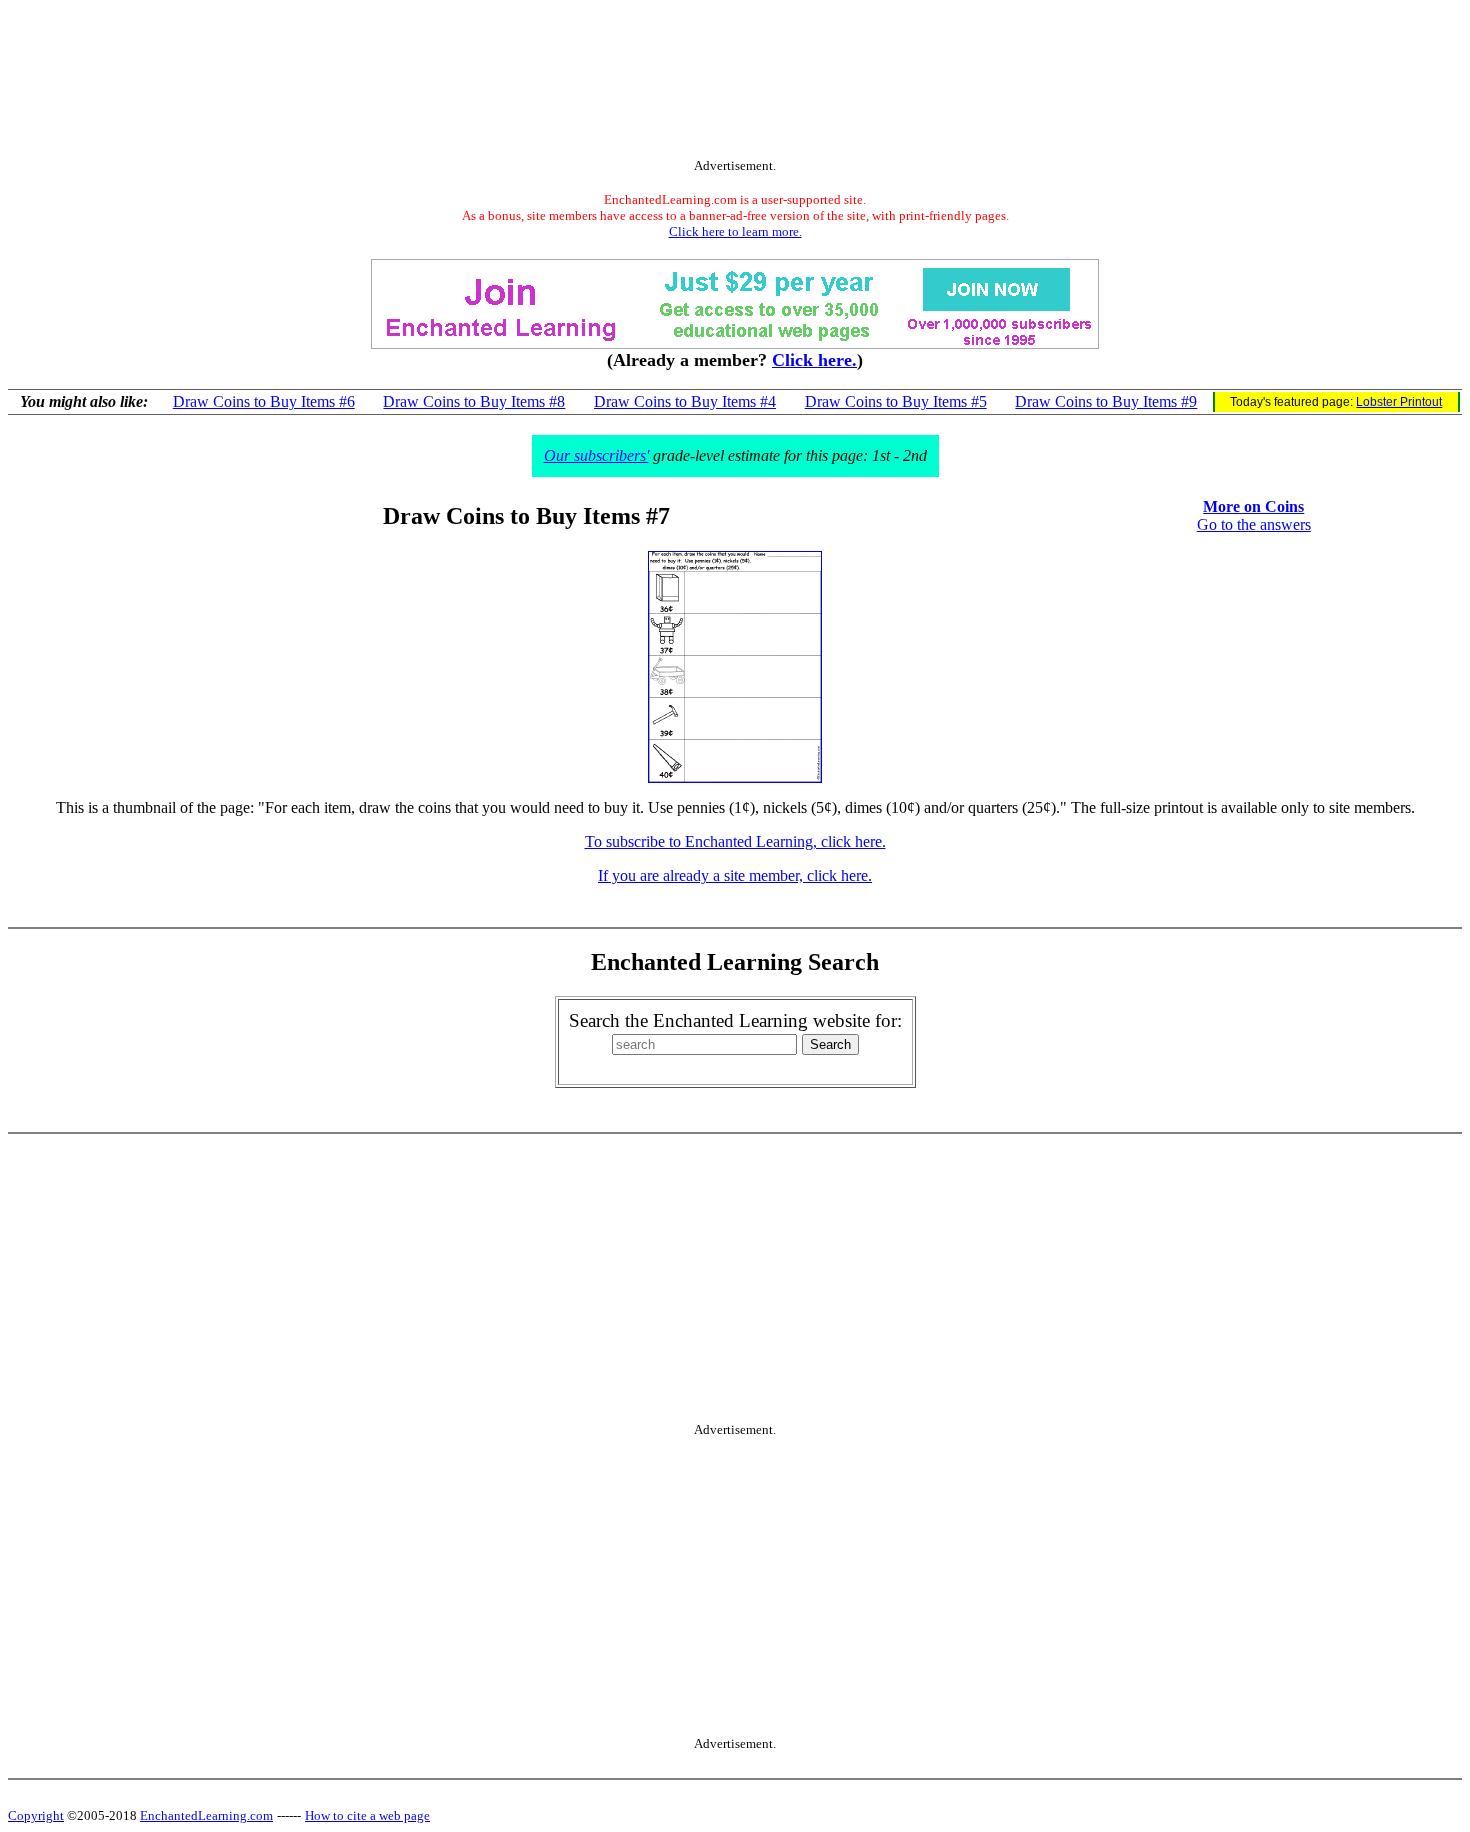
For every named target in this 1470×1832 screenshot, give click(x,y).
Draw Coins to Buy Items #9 (1106, 401)
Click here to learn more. (735, 231)
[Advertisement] (735, 83)
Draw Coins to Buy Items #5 (896, 401)
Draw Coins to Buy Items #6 (264, 401)
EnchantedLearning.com (206, 1815)
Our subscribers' (596, 455)
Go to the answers (1254, 524)
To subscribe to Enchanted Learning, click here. (735, 841)
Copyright (36, 1815)
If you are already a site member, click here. (735, 875)
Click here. (814, 360)
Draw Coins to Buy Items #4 (685, 401)
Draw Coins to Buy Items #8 (474, 401)
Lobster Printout (1399, 402)
